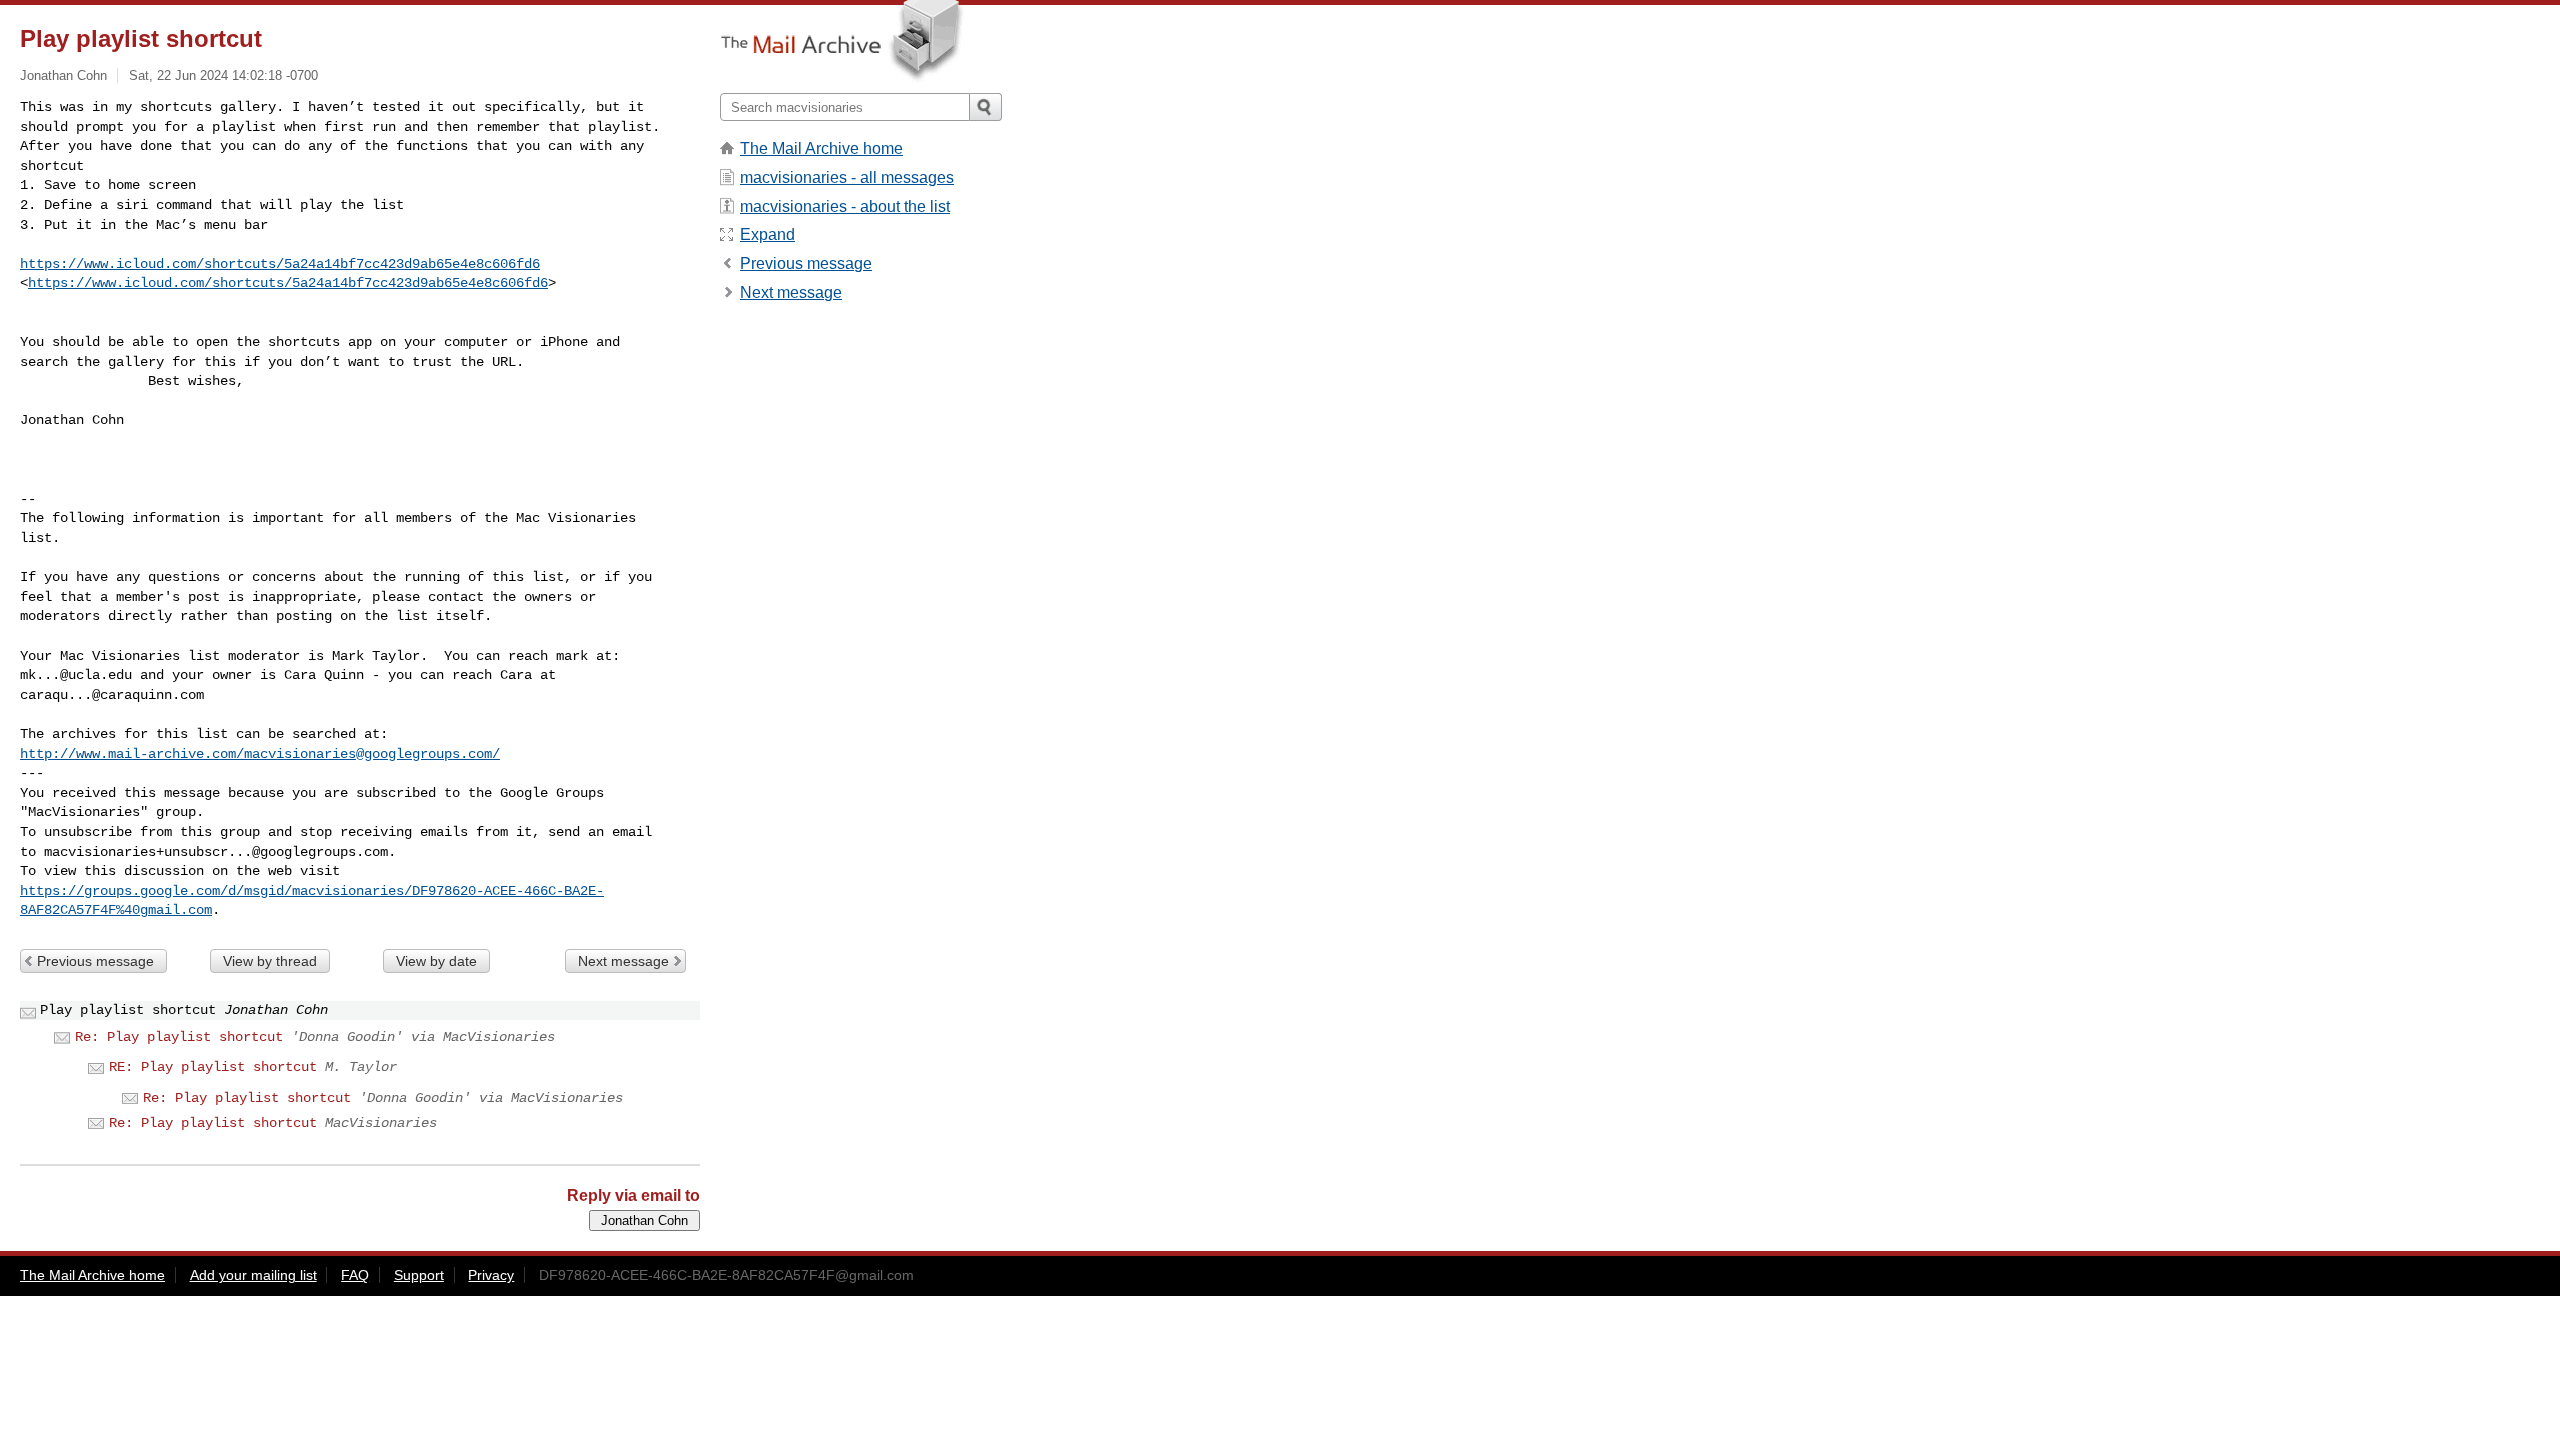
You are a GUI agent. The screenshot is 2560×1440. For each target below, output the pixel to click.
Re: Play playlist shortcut (179, 1037)
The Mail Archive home (821, 148)
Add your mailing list (253, 1275)
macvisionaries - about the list (845, 206)
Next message (623, 961)
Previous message (95, 961)
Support (419, 1275)
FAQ (355, 1275)
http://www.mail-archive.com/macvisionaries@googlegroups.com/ (260, 754)
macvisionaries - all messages (847, 177)
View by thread (270, 961)
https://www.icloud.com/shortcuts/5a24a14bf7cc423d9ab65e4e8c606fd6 (280, 264)
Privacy (491, 1275)
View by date (436, 961)
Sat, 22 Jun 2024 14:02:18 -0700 (223, 75)
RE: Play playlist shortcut (213, 1067)
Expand (767, 234)
